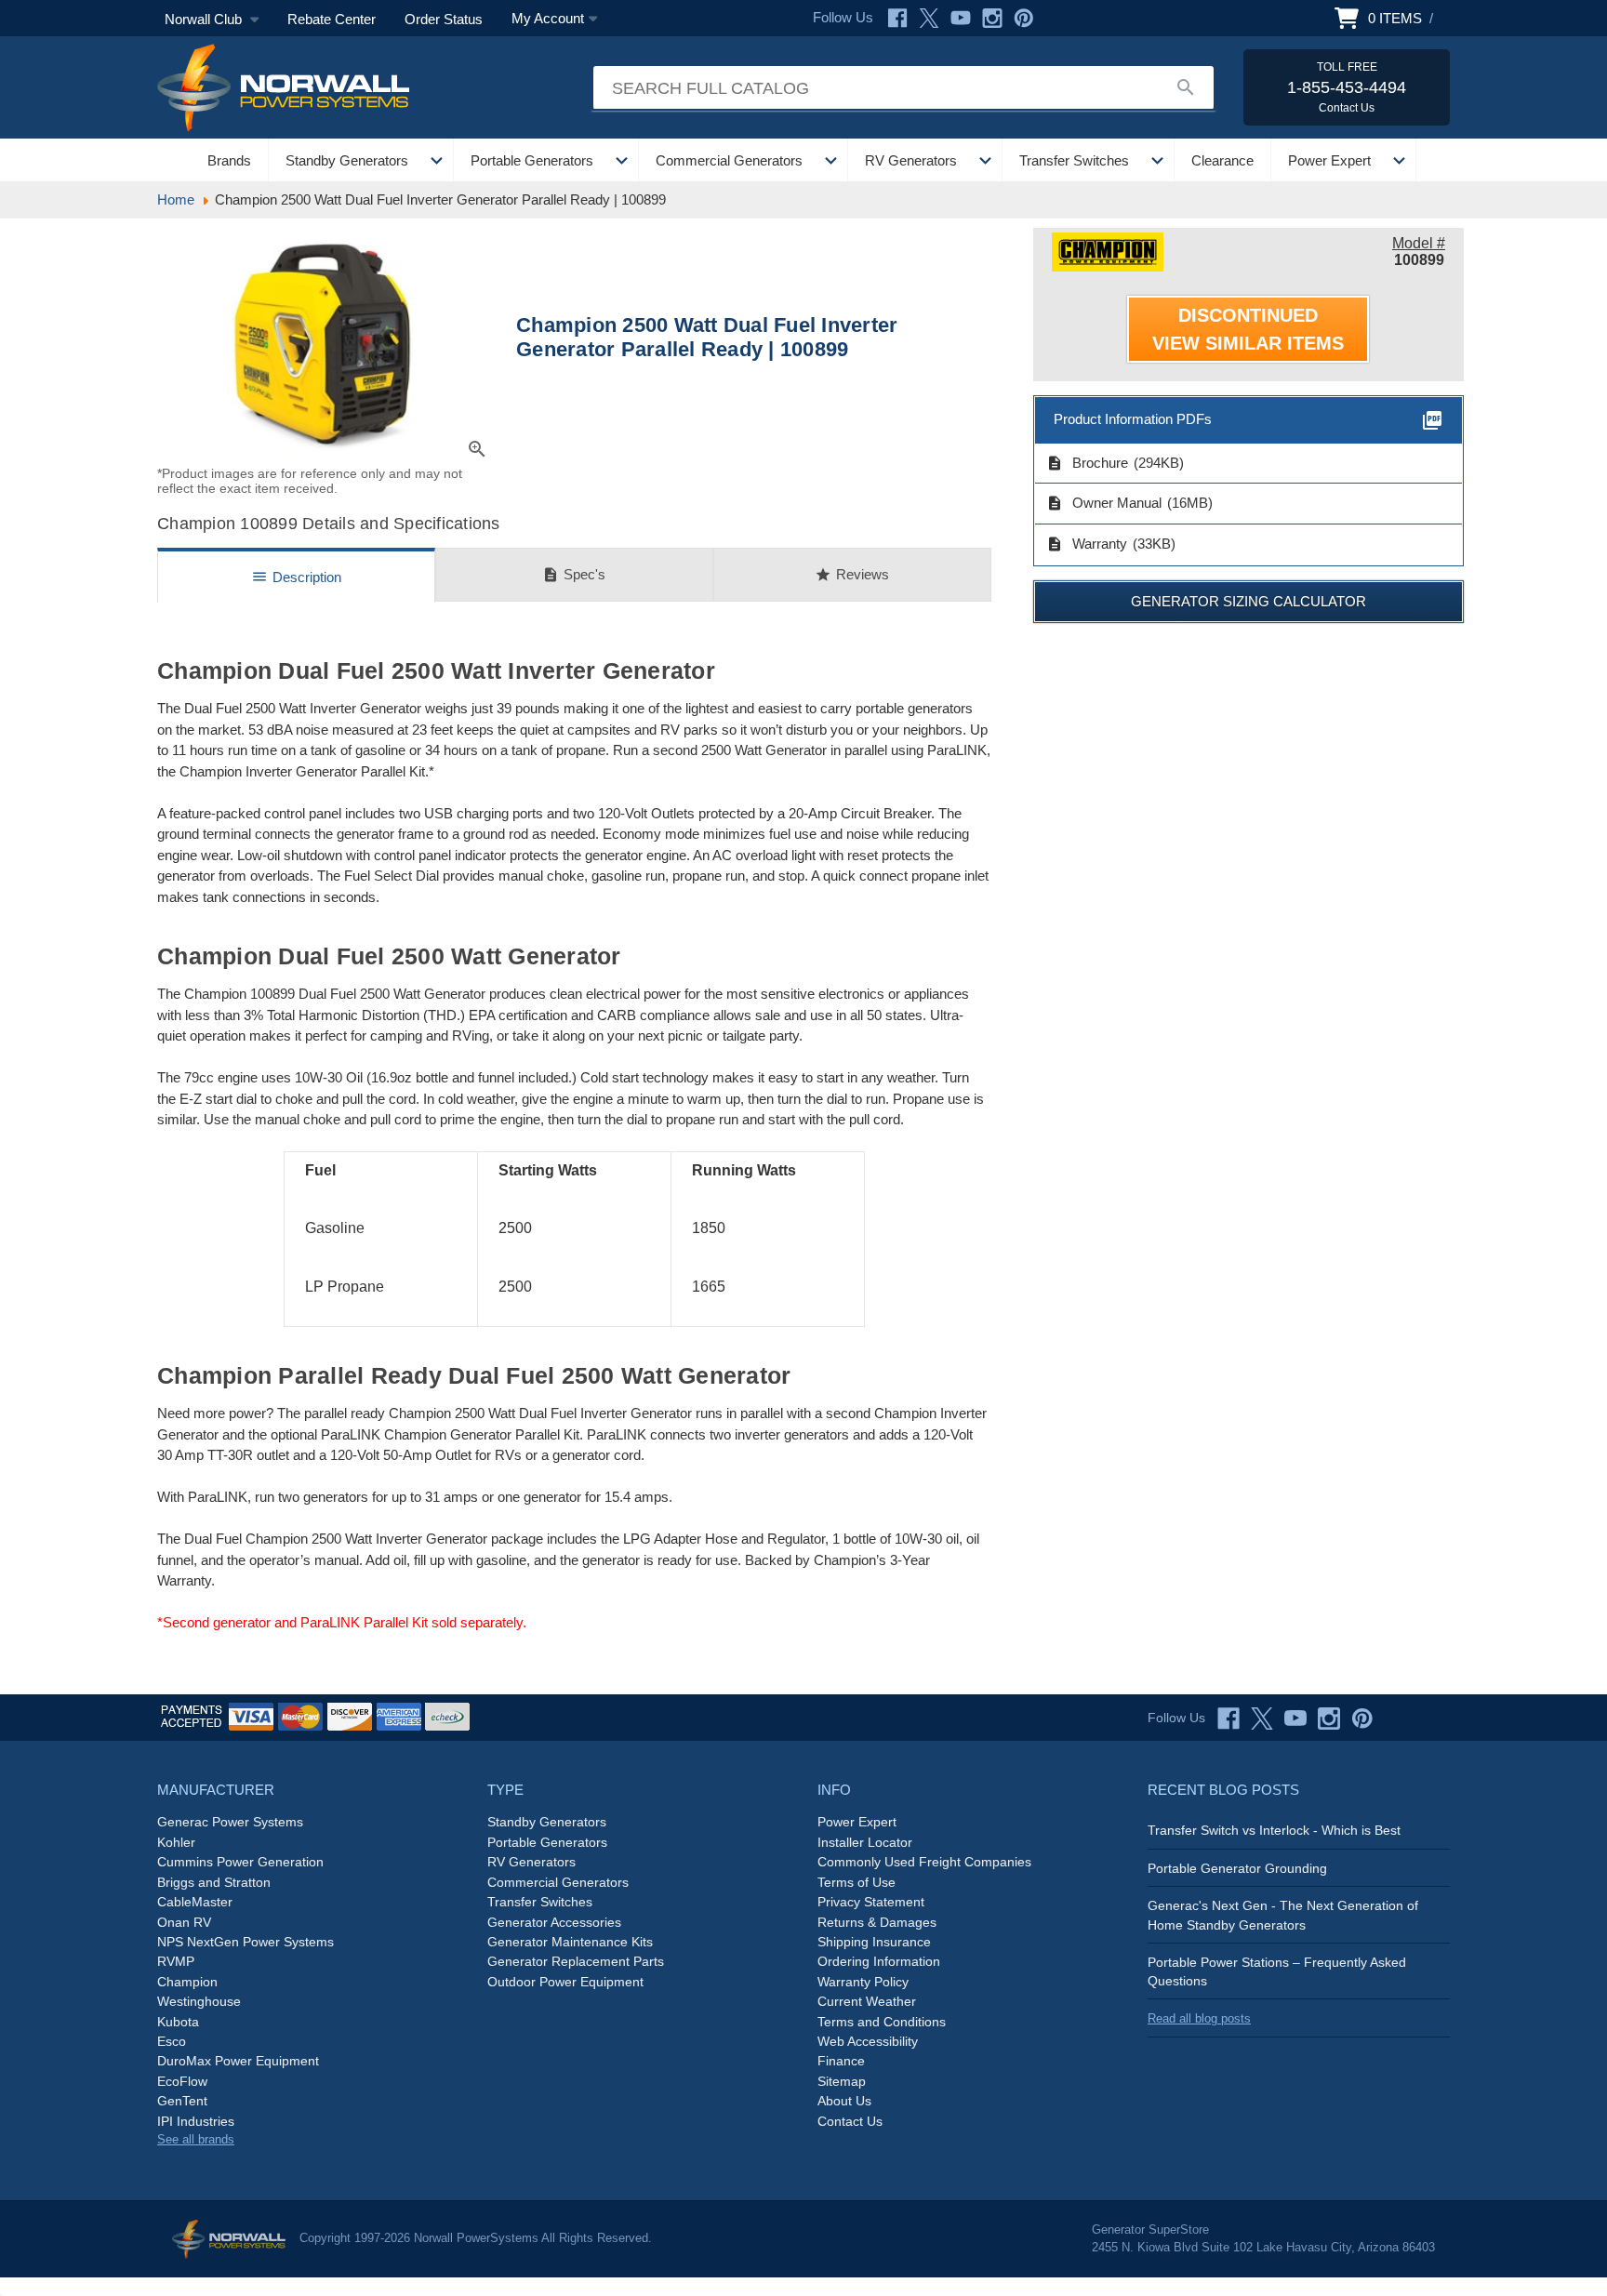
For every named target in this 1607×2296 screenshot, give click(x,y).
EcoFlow (182, 2081)
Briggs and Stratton (214, 1882)
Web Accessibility (868, 2041)
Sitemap (842, 2081)
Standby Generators (347, 160)
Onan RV (184, 1922)
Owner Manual (1104, 503)
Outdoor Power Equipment (565, 1982)
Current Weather (867, 2001)
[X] (929, 18)
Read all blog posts (1199, 2018)
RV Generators (911, 160)
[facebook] (1228, 1719)
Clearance (1222, 160)
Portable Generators (532, 160)
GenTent (182, 2101)
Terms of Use (857, 1882)
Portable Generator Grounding (1237, 1868)
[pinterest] (1362, 1719)
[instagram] (1329, 1719)
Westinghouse (199, 2001)
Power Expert (1329, 160)
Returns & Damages (877, 1922)
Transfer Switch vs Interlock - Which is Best (1274, 1830)
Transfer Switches (1074, 160)
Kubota (178, 2022)
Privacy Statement (871, 1902)
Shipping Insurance (874, 1942)
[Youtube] (961, 18)
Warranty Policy (863, 1982)
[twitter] (1262, 1719)
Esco (172, 2041)
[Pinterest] (1024, 18)
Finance (841, 2061)
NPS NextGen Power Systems (246, 1942)
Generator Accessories (554, 1922)
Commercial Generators (729, 160)
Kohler (176, 1842)
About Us (844, 2101)
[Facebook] (897, 18)
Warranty (1087, 544)
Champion (187, 1982)
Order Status (444, 19)
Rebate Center (332, 19)
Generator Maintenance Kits (570, 1942)
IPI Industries (196, 2121)
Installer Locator (865, 1842)
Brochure (1087, 463)
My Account (548, 18)
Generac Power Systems (230, 1822)
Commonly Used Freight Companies (924, 1862)
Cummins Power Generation (240, 1862)
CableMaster (195, 1902)
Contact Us (850, 2121)
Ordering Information (879, 1961)
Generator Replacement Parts (576, 1961)
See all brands (196, 2139)
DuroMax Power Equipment (238, 2061)
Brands (229, 160)
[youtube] (1295, 1719)
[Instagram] (992, 18)
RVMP (176, 1961)
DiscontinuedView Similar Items (1248, 329)
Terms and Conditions (882, 2022)
